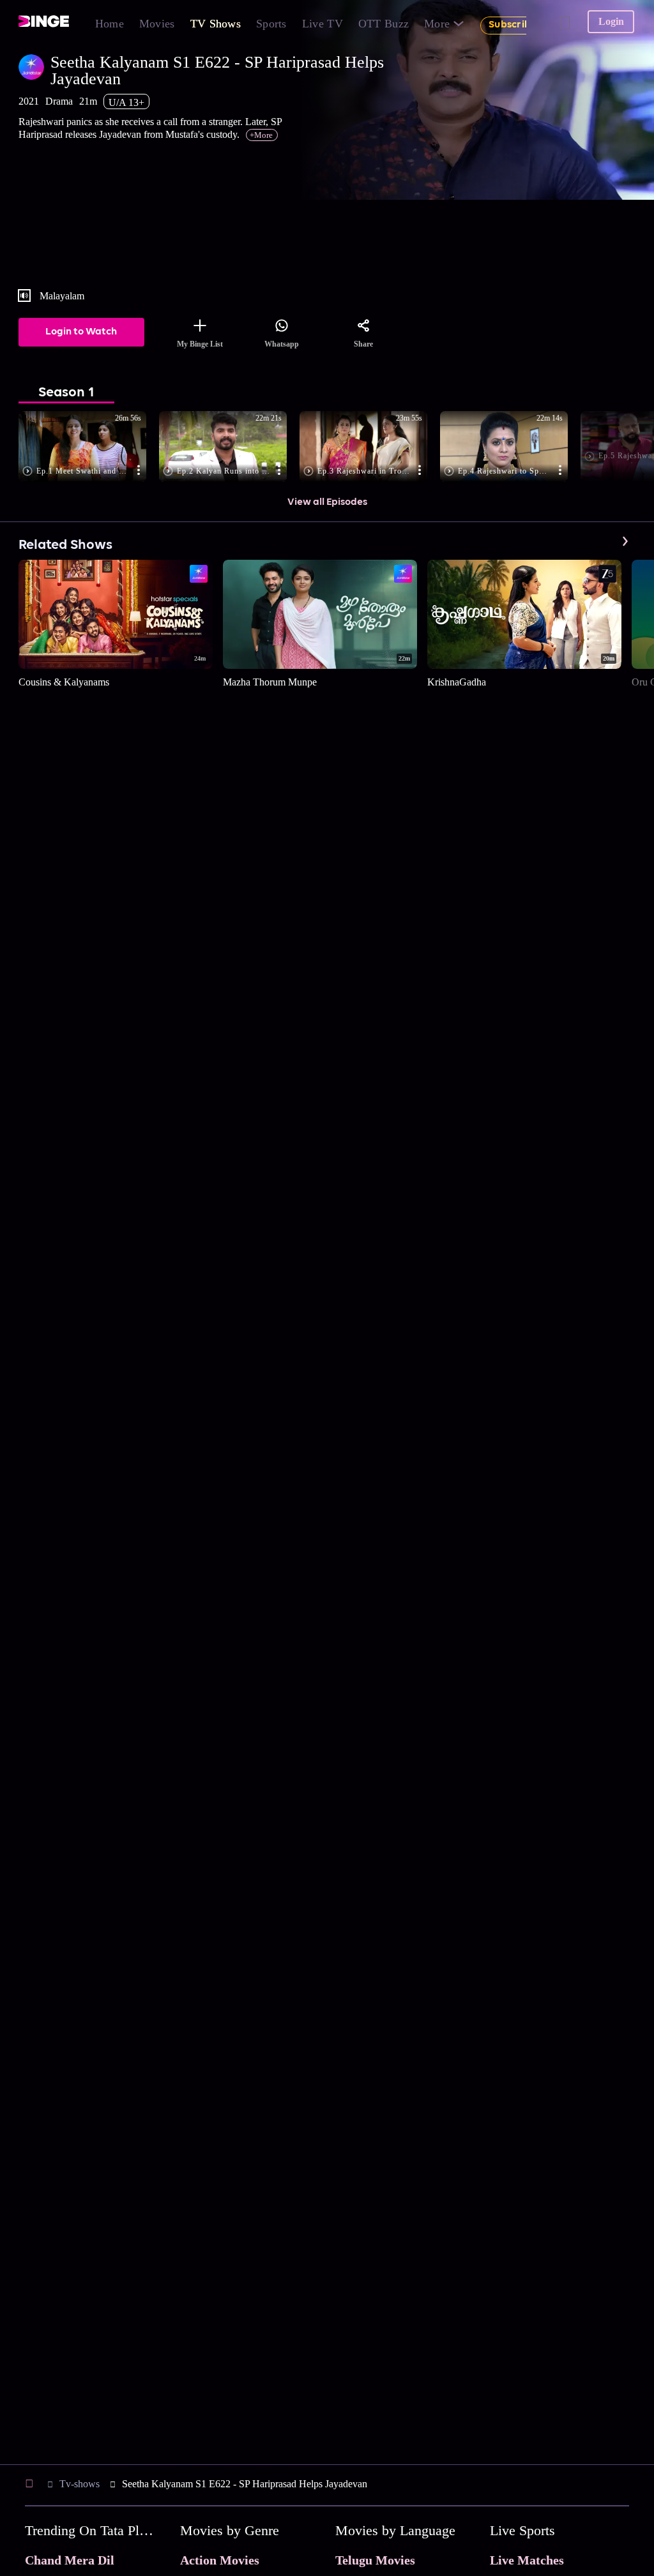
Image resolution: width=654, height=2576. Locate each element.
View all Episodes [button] (327, 502)
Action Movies (220, 2560)
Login (611, 21)
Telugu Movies (375, 2560)
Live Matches (527, 2560)
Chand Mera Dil (70, 2560)
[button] (89, 447)
